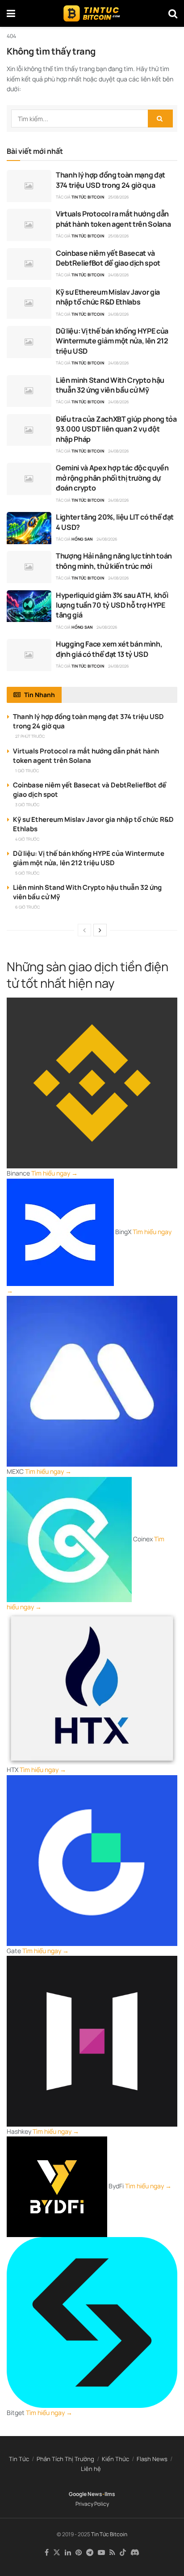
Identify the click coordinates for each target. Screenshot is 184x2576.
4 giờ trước (27, 839)
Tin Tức (19, 2459)
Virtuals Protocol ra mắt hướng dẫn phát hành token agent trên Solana (113, 219)
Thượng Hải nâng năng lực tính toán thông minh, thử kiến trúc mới (114, 561)
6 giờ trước (27, 907)
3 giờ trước (27, 805)
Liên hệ (91, 2469)
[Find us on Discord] (135, 2553)
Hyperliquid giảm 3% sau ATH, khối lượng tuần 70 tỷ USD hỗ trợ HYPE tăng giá (112, 605)
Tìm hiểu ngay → (54, 1173)
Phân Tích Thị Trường (65, 2459)
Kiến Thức (115, 2459)
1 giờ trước (27, 771)
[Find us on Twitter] (57, 2553)
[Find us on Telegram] (90, 2553)
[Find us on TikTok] (123, 2553)
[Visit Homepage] (92, 13)
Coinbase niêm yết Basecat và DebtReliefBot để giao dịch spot (108, 258)
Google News (86, 2494)
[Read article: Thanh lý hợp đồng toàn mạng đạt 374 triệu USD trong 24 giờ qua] (29, 186)
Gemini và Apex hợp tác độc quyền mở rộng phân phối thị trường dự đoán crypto (112, 478)
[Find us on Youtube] (101, 2553)
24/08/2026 (119, 275)
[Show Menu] (11, 13)
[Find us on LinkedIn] (68, 2553)
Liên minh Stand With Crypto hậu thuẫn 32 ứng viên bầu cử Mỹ (110, 385)
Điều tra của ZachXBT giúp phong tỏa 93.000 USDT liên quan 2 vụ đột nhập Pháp (116, 429)
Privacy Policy (92, 2504)
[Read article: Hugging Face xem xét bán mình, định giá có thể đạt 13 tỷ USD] (29, 655)
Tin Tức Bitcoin (88, 197)
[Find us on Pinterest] (79, 2553)
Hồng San (82, 539)
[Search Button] (173, 13)
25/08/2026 (119, 197)
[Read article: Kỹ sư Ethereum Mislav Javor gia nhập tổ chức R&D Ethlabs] (29, 303)
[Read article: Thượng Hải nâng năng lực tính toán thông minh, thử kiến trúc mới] (29, 567)
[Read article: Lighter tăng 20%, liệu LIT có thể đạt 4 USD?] (29, 528)
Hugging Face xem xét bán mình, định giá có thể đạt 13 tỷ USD (109, 649)
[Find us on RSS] (112, 2553)
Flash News (152, 2459)
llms (110, 2494)
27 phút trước (30, 736)
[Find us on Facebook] (47, 2553)
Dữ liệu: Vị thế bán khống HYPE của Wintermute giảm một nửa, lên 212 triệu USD (112, 341)
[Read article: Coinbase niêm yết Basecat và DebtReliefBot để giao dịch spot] (29, 264)
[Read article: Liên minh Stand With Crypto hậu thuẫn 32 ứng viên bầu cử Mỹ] (29, 391)
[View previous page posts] (84, 930)
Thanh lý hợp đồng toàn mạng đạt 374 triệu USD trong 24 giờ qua (111, 180)
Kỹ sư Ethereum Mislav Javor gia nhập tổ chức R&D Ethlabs (108, 297)
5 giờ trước (27, 873)
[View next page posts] (100, 930)
